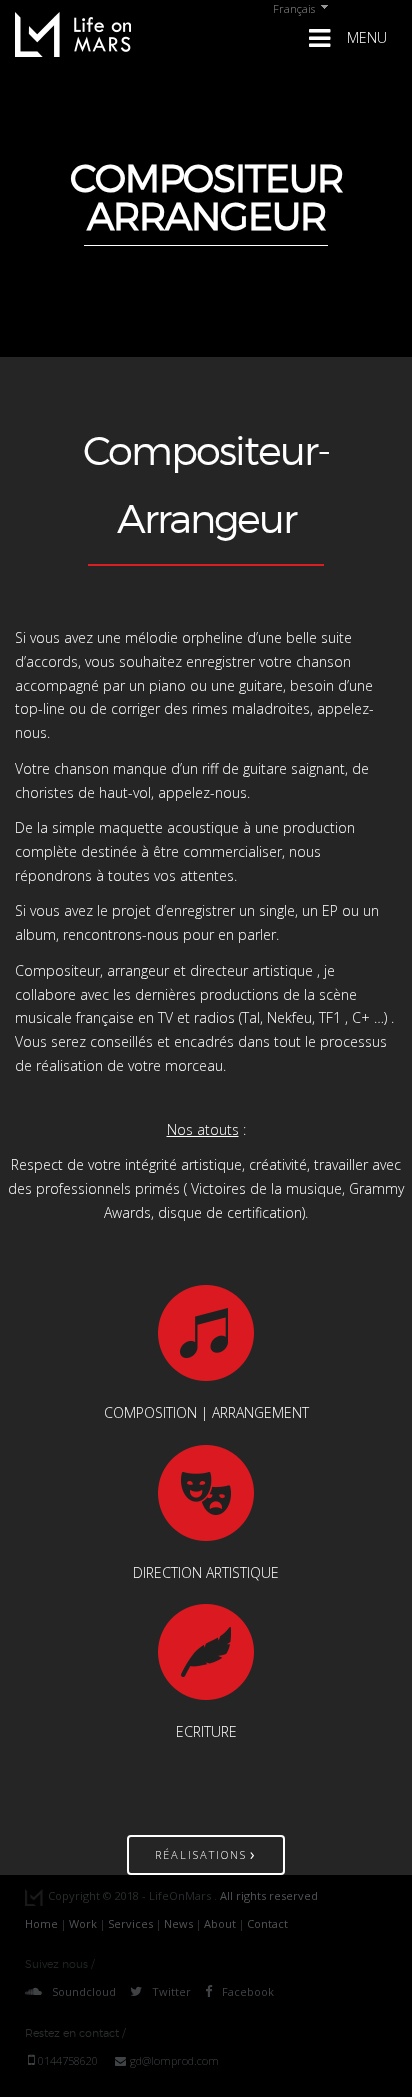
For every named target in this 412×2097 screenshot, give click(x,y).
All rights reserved (269, 1895)
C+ (361, 1017)
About (220, 1923)
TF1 (330, 1017)
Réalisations (206, 1854)
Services (130, 1923)
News (178, 1923)
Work (83, 1923)
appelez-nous (202, 792)
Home (41, 1923)
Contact (267, 1923)
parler (257, 934)
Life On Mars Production (73, 34)
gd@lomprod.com (174, 2060)
